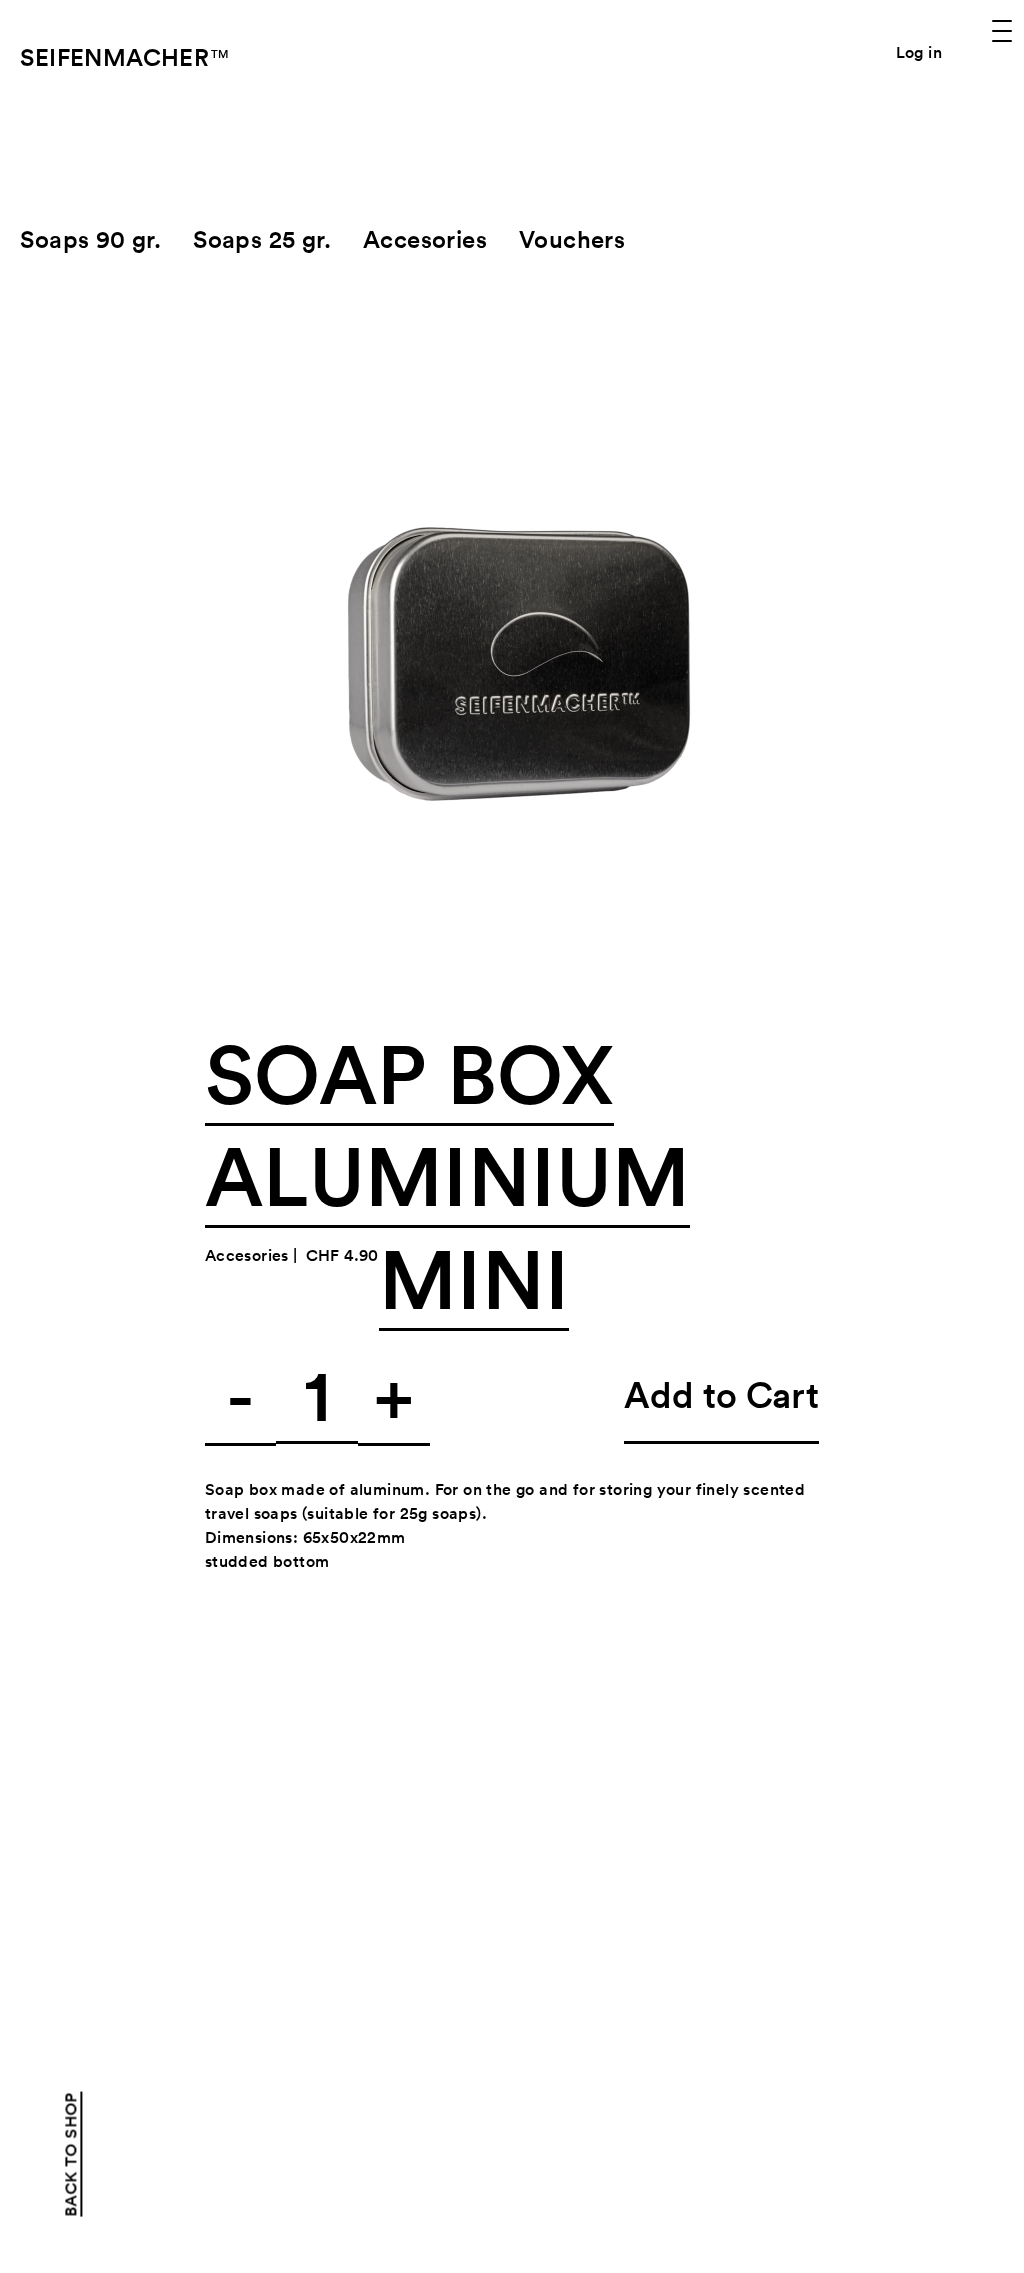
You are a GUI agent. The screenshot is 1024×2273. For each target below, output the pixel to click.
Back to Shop (71, 2154)
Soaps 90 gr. (90, 239)
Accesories (425, 239)
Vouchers (572, 239)
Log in (919, 52)
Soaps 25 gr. (262, 239)
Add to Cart (721, 1394)
